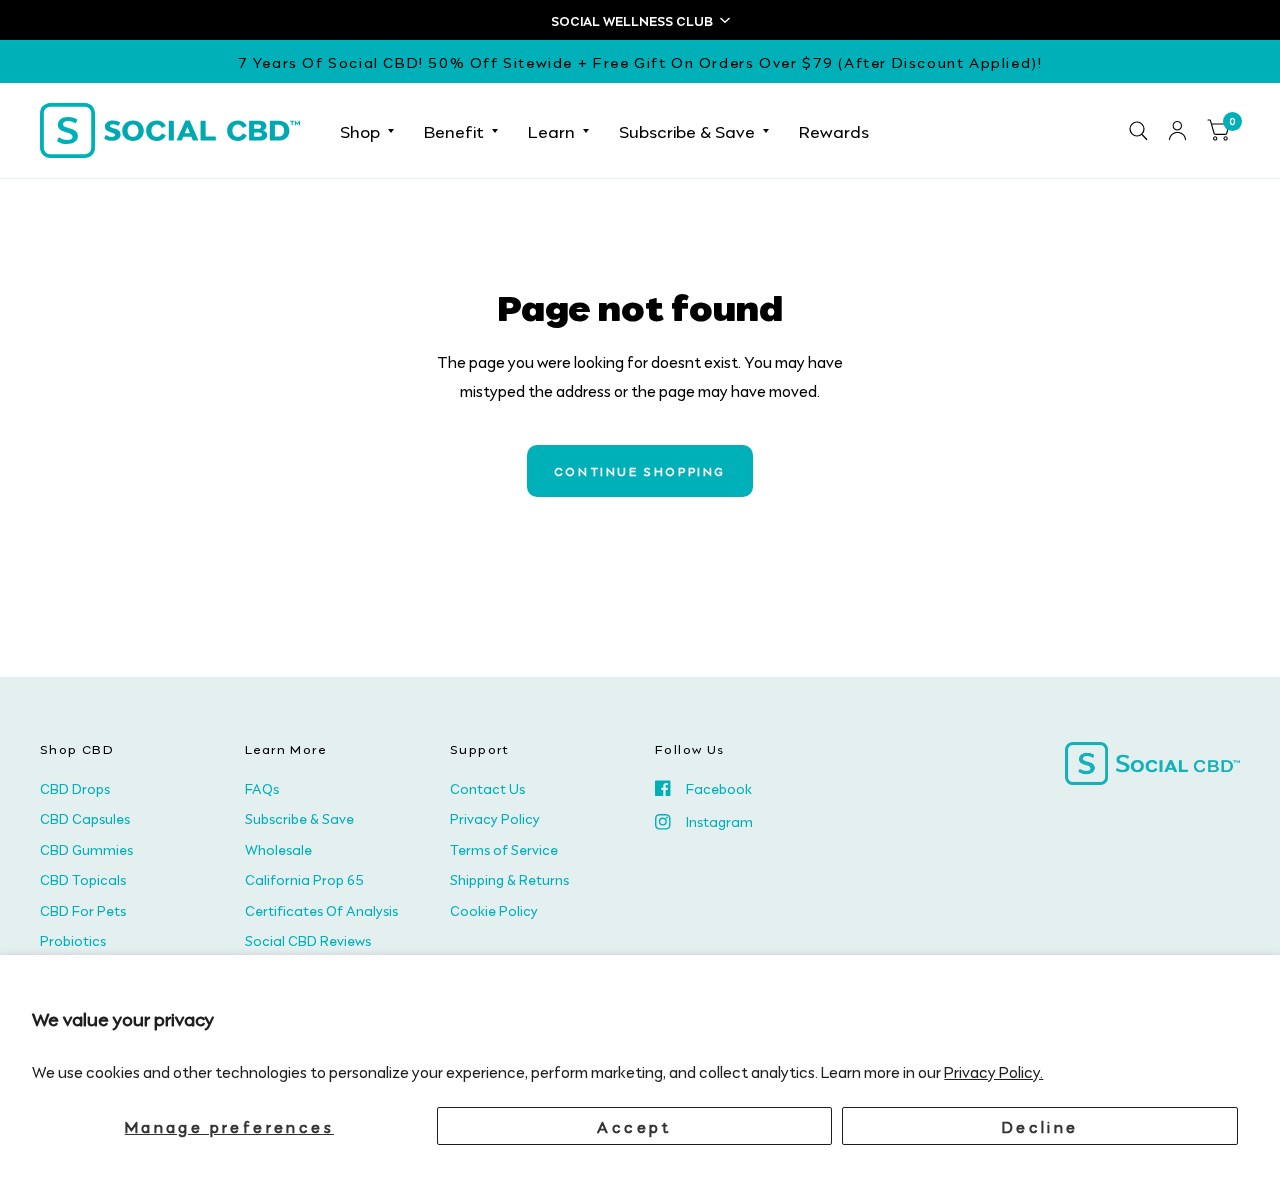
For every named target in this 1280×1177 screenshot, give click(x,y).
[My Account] (1177, 130)
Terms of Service (504, 849)
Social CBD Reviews (308, 940)
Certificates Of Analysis (321, 910)
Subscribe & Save (687, 130)
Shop (360, 130)
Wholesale (278, 849)
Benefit (454, 130)
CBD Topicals (83, 879)
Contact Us (487, 788)
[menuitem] (367, 131)
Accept (634, 1126)
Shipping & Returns (509, 879)
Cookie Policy (494, 910)
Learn (551, 130)
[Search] (1138, 130)
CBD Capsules (85, 818)
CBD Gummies (86, 849)
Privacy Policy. (993, 1071)
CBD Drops (75, 788)
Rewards (834, 130)
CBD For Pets (83, 910)
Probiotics (73, 940)
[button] (640, 20)
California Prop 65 (304, 879)
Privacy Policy (495, 818)
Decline (1040, 1126)
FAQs (262, 788)
